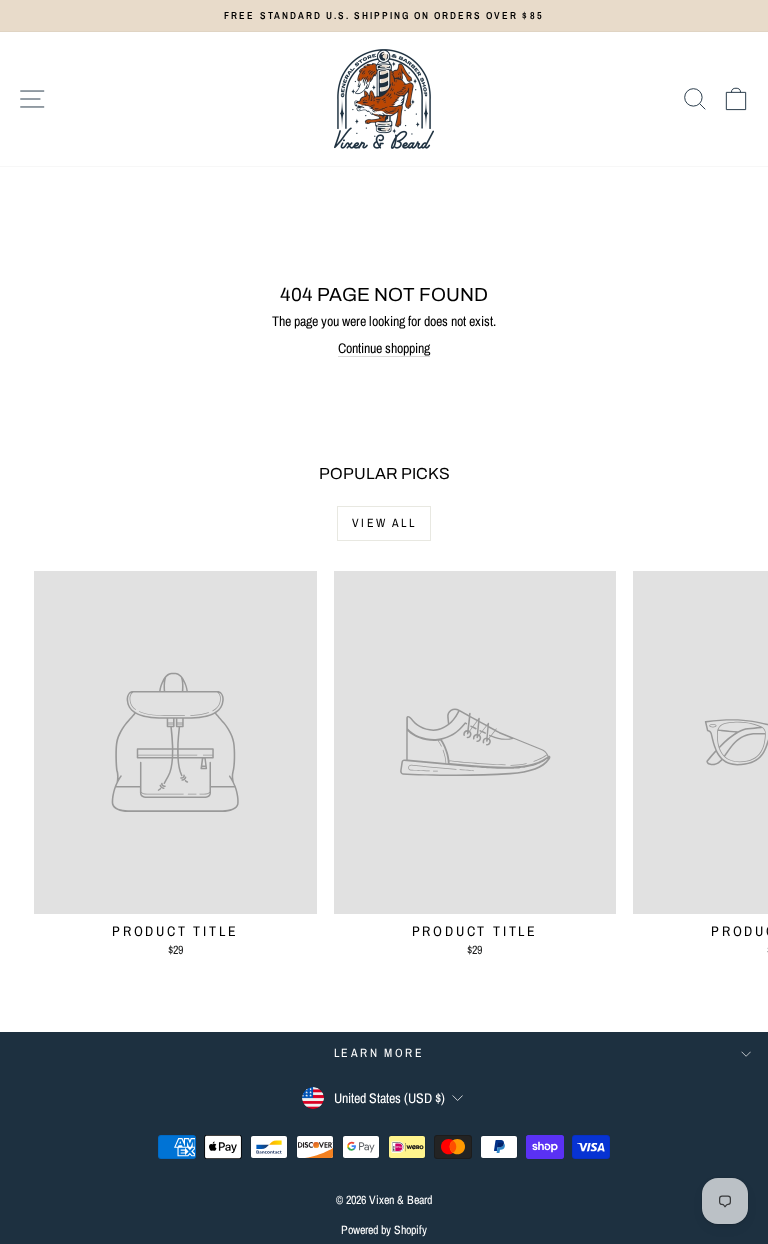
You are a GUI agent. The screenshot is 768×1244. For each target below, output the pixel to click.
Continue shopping (384, 348)
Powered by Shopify (384, 1230)
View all (384, 523)
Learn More (379, 1053)
